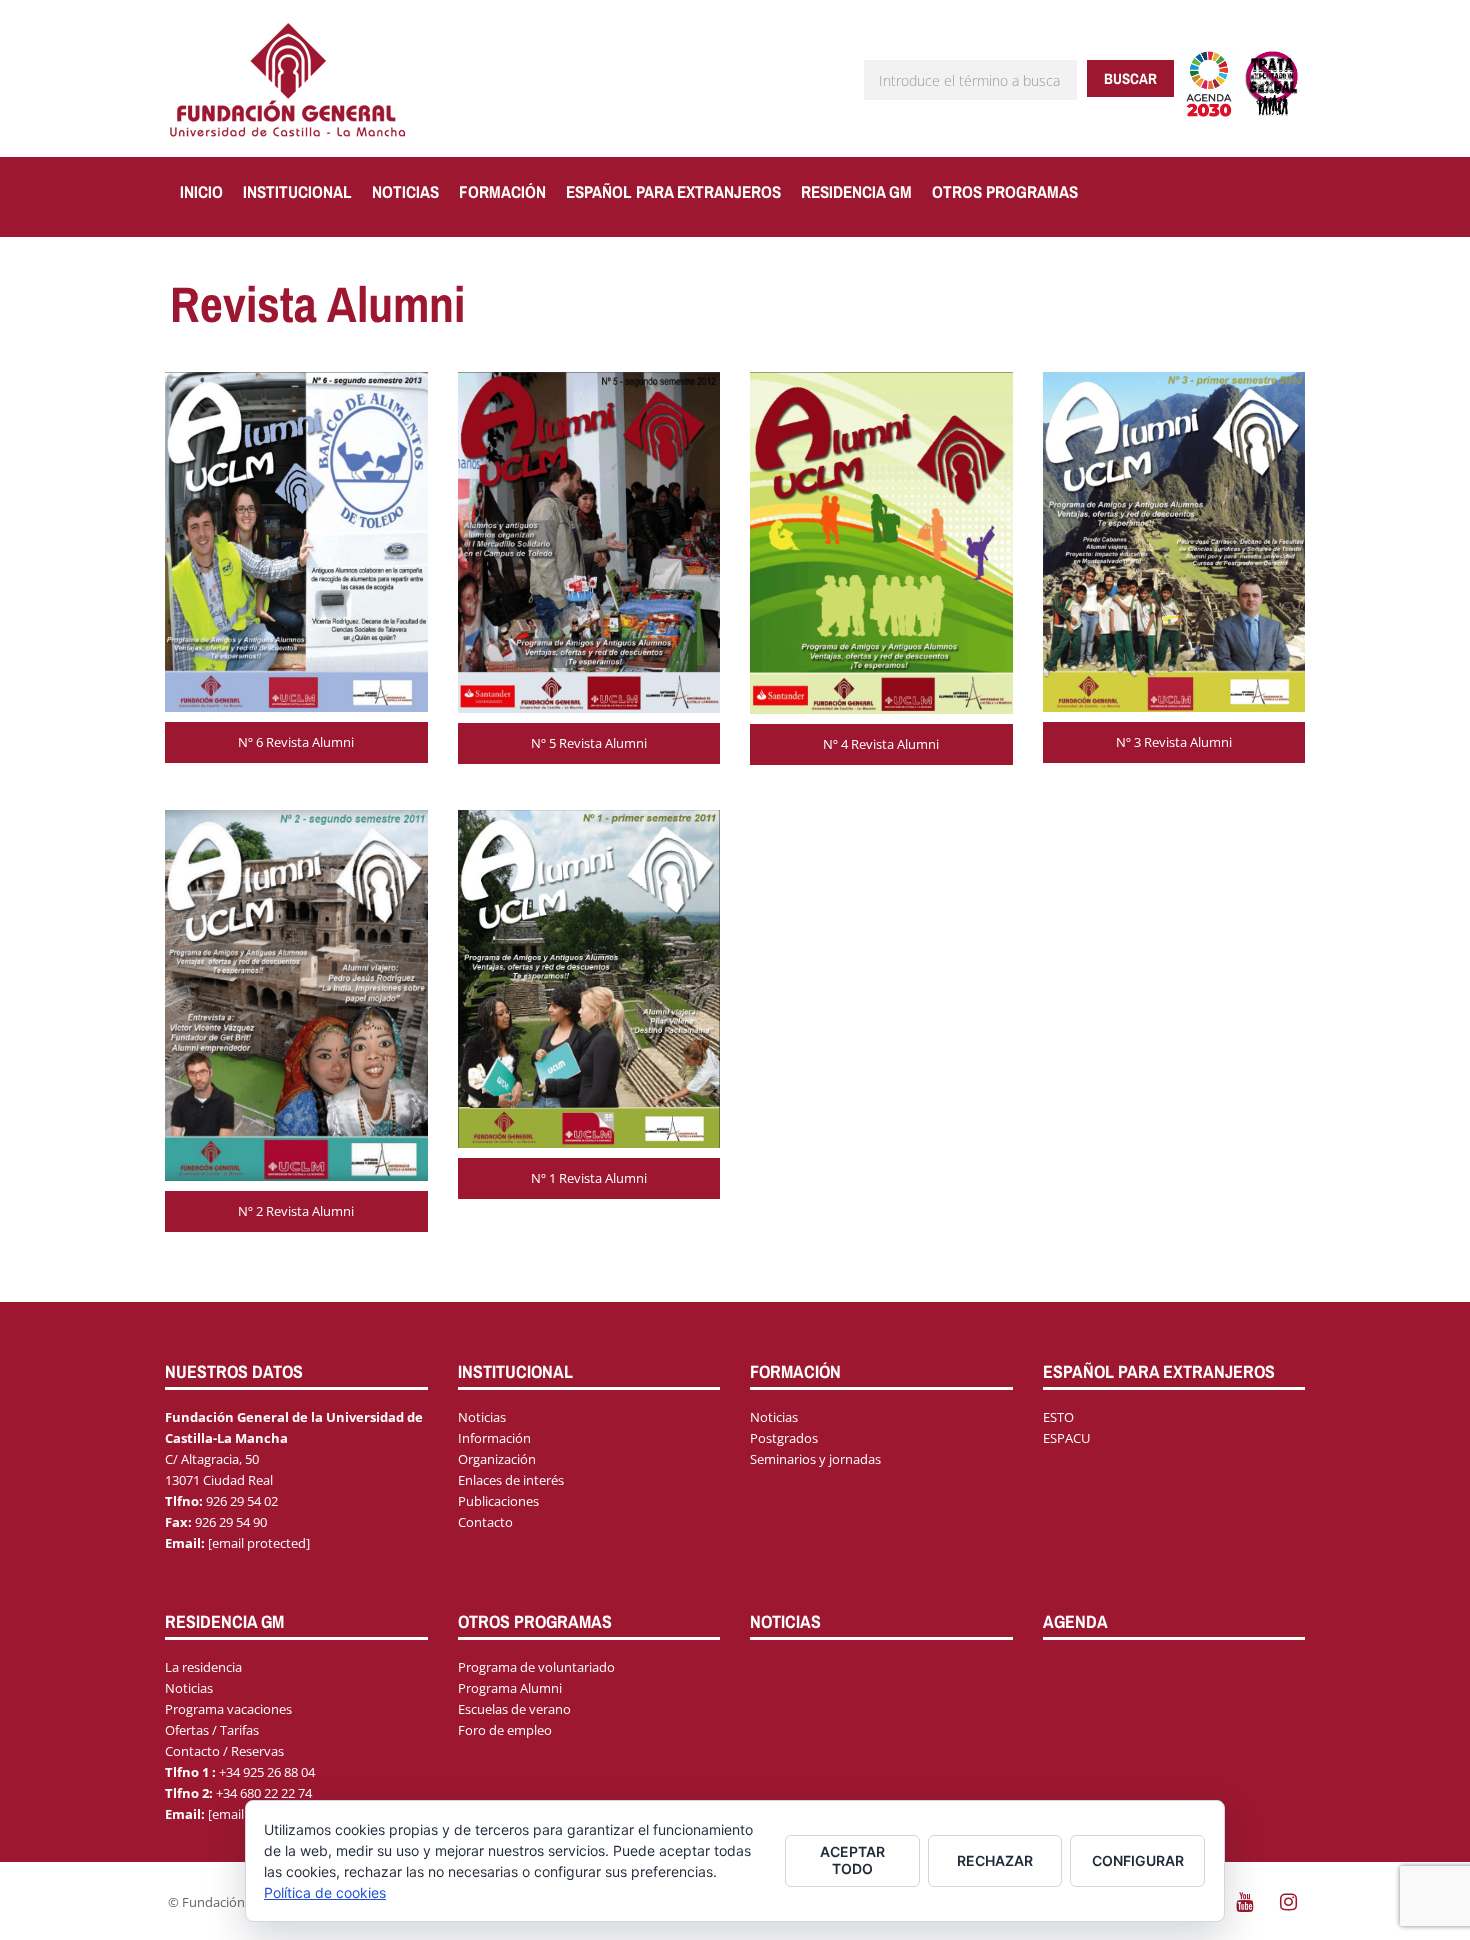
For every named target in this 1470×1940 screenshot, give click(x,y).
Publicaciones (498, 1501)
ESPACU (1066, 1438)
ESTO (1058, 1417)
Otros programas (1005, 191)
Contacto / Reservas (224, 1751)
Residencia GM (856, 191)
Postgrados (784, 1438)
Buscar (1130, 78)
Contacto (485, 1522)
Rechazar (995, 1860)
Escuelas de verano (514, 1709)
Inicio (201, 191)
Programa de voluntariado (536, 1667)
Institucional (297, 191)
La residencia (203, 1667)
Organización (497, 1459)
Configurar (1138, 1860)
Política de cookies (325, 1892)
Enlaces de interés (511, 1480)
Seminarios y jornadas (815, 1459)
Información (494, 1438)
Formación (502, 191)
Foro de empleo (505, 1730)
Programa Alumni (510, 1688)
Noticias (405, 191)
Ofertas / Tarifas (212, 1730)
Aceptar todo (852, 1860)
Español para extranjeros (673, 191)
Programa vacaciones (228, 1709)
